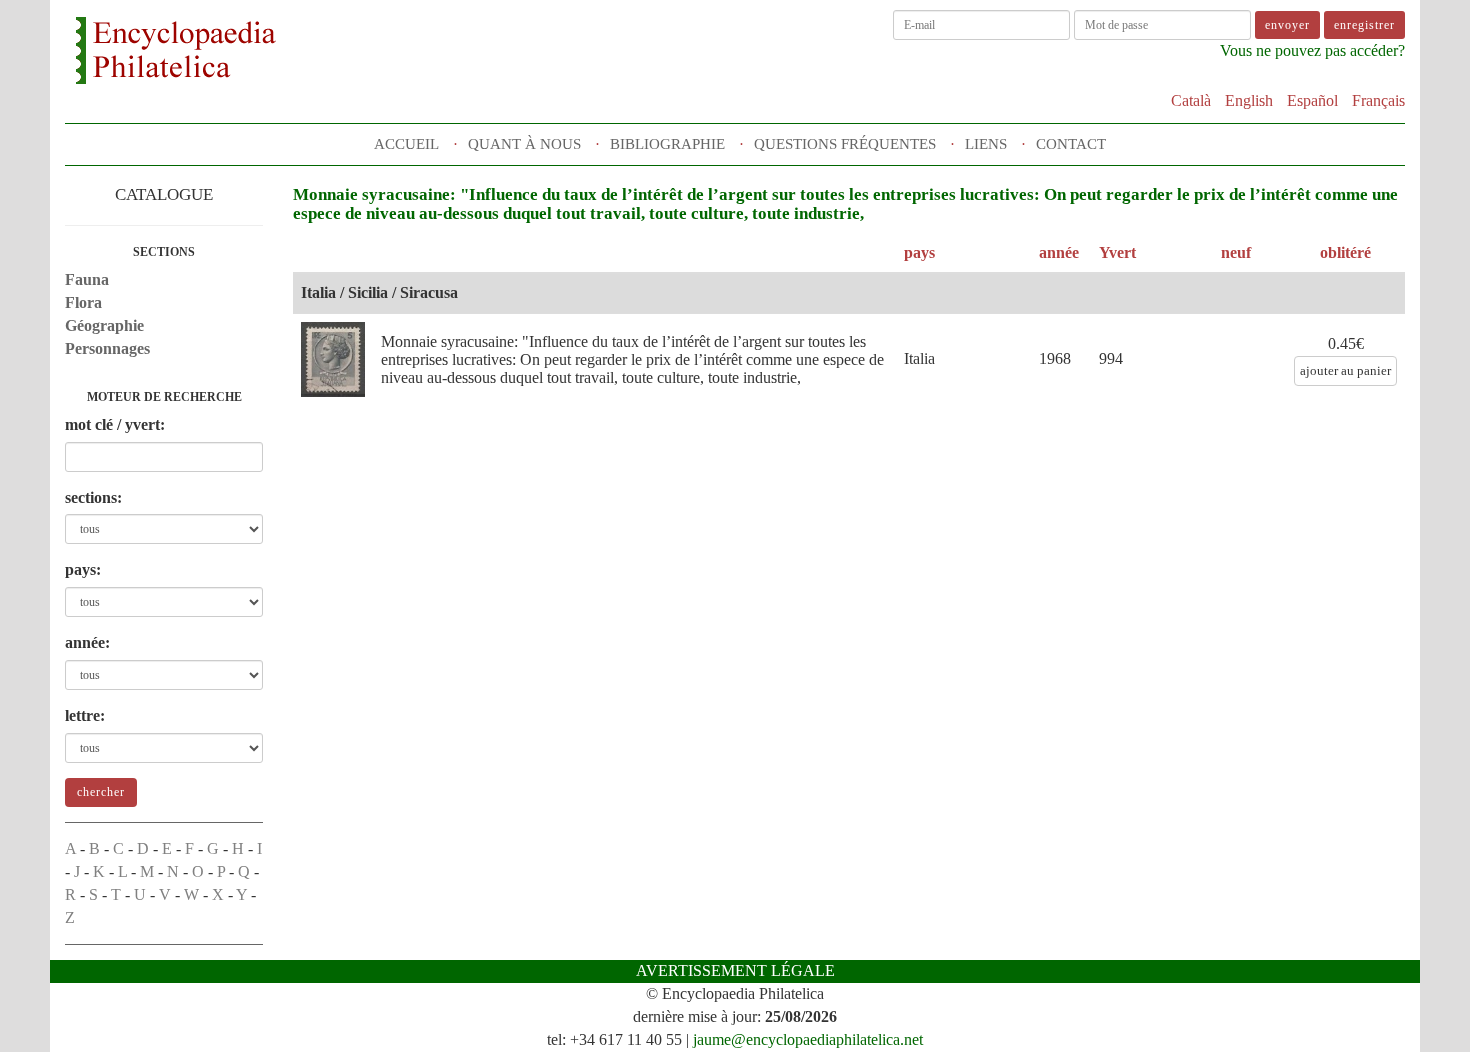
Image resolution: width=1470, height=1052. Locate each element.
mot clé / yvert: (115, 424)
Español (1312, 100)
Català (1191, 100)
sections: (93, 497)
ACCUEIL (406, 144)
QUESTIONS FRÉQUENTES (845, 144)
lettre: (85, 715)
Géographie (104, 325)
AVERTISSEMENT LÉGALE (735, 970)
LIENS (986, 144)
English (1249, 100)
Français (1378, 100)
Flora (83, 302)
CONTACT (1071, 144)
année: (87, 642)
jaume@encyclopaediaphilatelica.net (808, 1039)
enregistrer (1364, 25)
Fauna (87, 279)
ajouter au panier (1345, 370)
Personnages (107, 348)
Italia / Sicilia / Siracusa (379, 292)
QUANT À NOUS (524, 144)
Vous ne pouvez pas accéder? (1312, 50)
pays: (83, 569)
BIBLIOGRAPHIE (667, 144)
